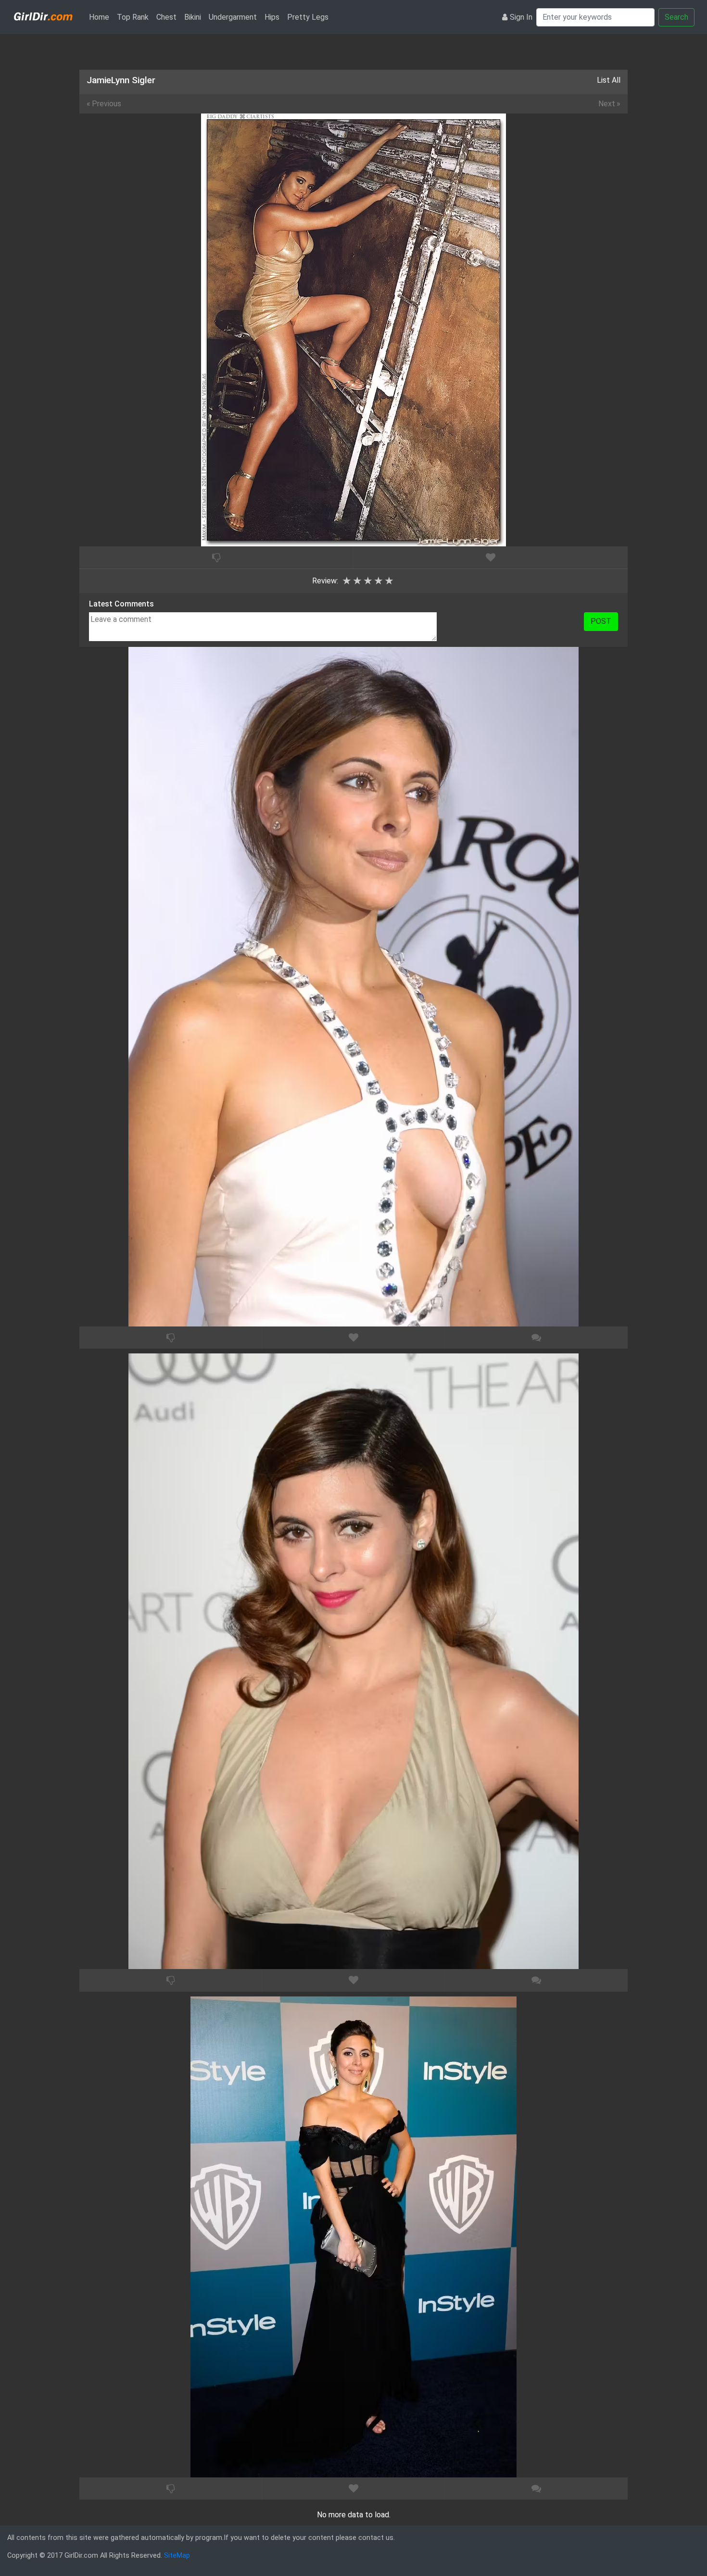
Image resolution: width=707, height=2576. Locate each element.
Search (676, 17)
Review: (325, 581)
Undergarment (233, 17)
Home (101, 17)
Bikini (193, 17)
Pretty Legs (308, 17)
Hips (272, 17)
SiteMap (177, 2556)
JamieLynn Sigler (121, 80)
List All (609, 80)
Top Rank (133, 17)
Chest (166, 17)
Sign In (521, 17)
